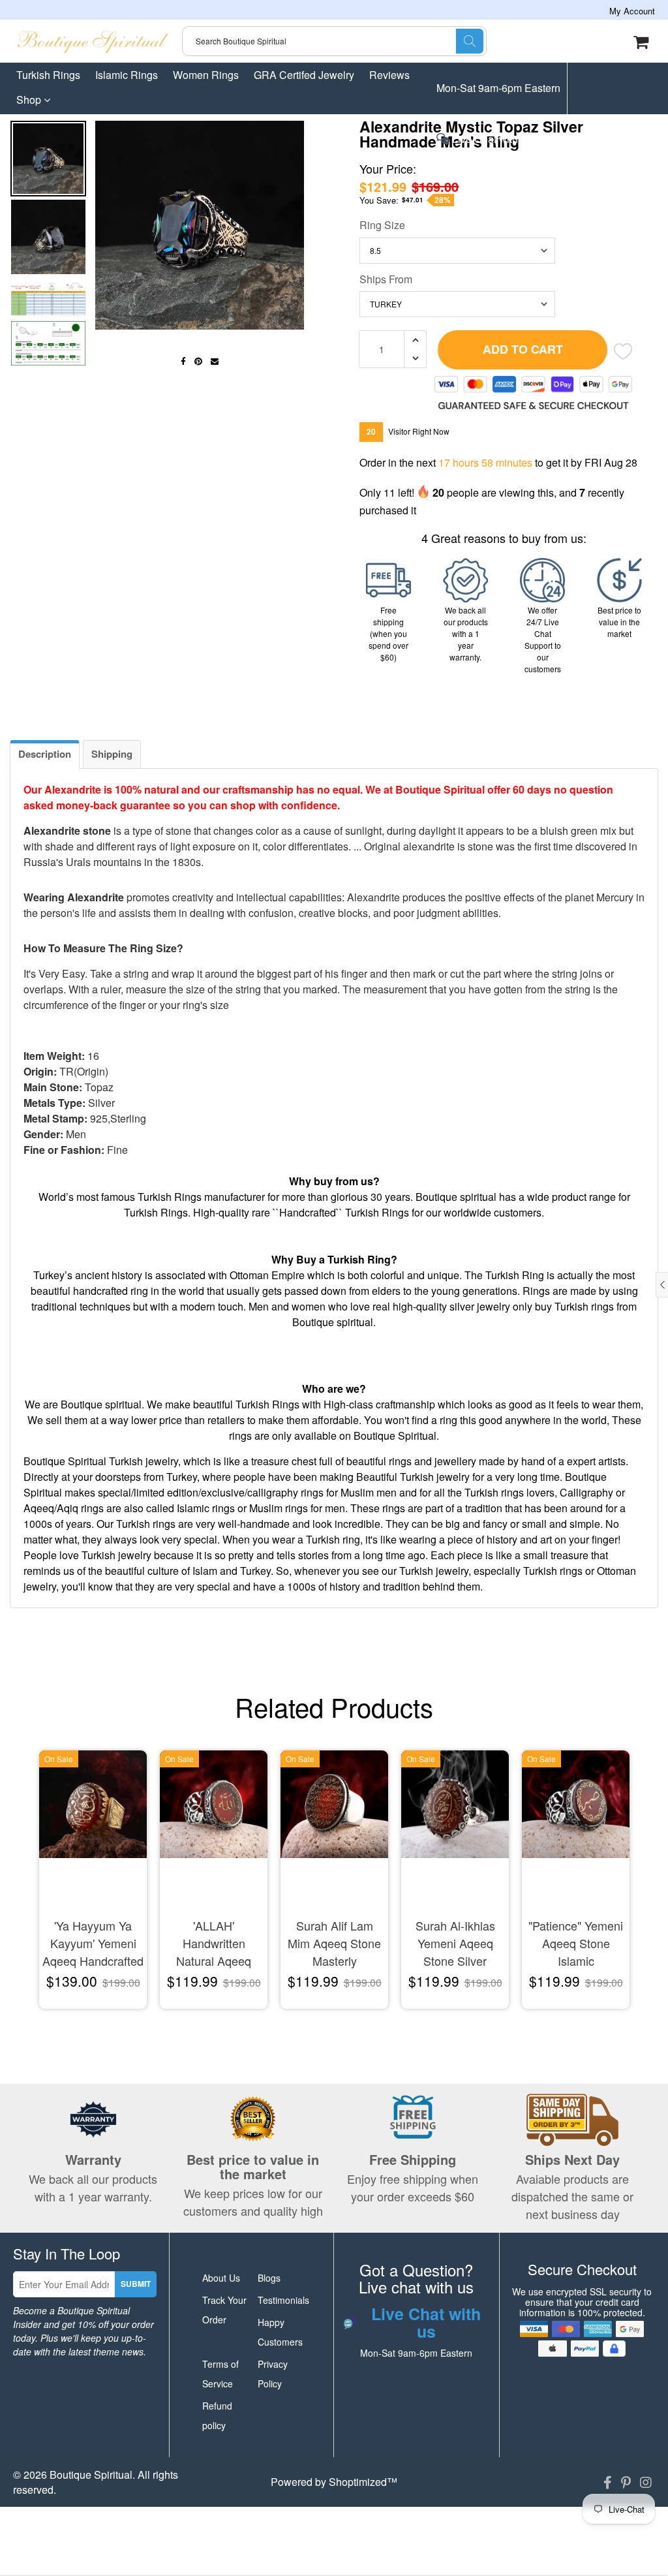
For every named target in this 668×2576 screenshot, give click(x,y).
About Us (221, 2278)
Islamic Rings (127, 75)
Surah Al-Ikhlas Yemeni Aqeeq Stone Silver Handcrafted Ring (455, 1944)
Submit (136, 2284)
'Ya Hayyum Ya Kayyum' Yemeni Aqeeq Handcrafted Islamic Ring (93, 1944)
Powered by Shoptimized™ (334, 2482)
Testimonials (283, 2300)
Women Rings (206, 75)
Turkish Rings (48, 75)
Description (45, 754)
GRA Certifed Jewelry (304, 75)
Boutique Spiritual (91, 2475)
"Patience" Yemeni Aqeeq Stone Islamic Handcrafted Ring (576, 1944)
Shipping (112, 754)
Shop (30, 100)
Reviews (389, 75)
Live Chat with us (491, 140)
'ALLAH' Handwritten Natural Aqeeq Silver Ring (214, 1944)
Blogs (269, 2278)
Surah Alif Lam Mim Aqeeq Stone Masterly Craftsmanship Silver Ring (334, 1944)
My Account (632, 11)
